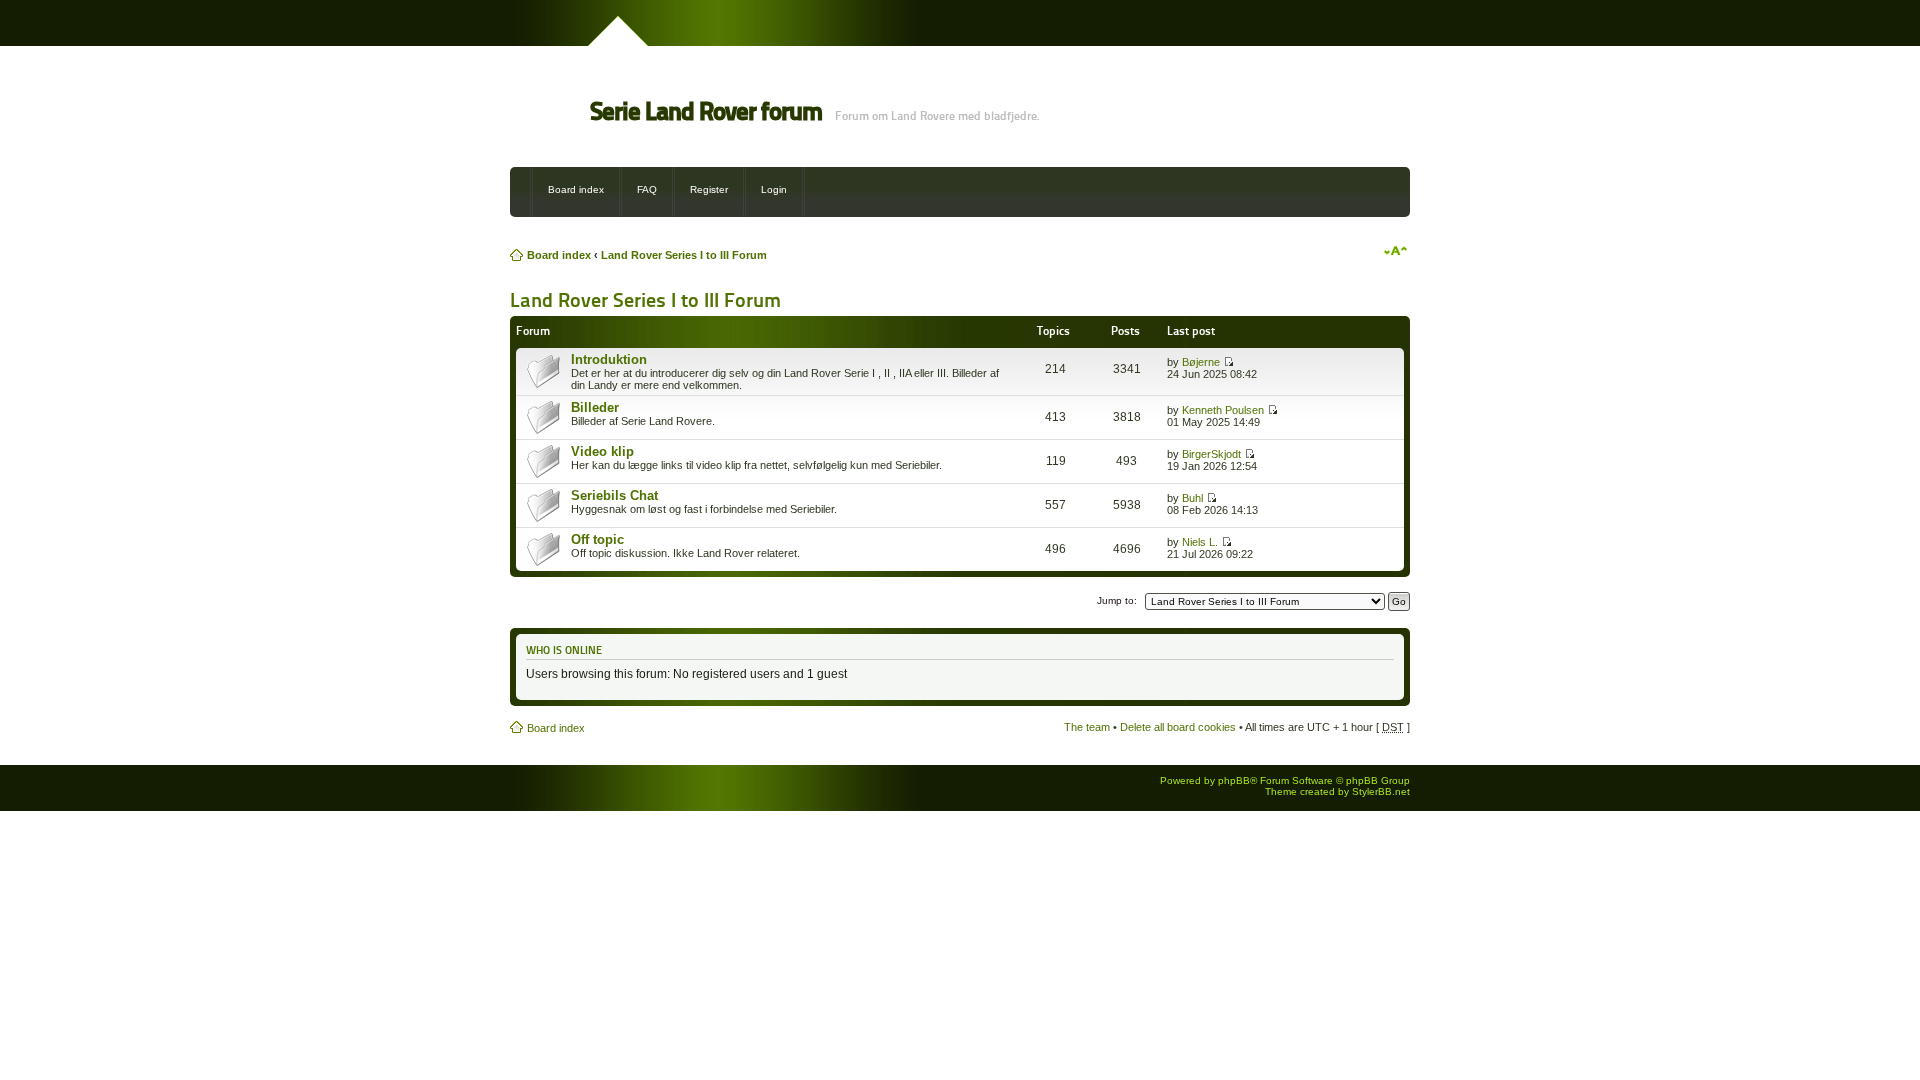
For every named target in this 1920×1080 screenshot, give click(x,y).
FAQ (647, 189)
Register (709, 189)
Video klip (602, 451)
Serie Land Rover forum (706, 111)
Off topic (597, 539)
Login (774, 189)
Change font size (1395, 251)
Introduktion (609, 359)
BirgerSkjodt (1211, 454)
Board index (576, 189)
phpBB (1234, 780)
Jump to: (1117, 600)
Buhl (1192, 498)
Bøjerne (1201, 362)
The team (1087, 727)
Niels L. (1200, 542)
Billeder (595, 407)
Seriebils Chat (614, 495)
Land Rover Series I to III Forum (684, 255)
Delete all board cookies (1178, 727)
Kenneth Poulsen (1223, 410)
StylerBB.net (1381, 791)
